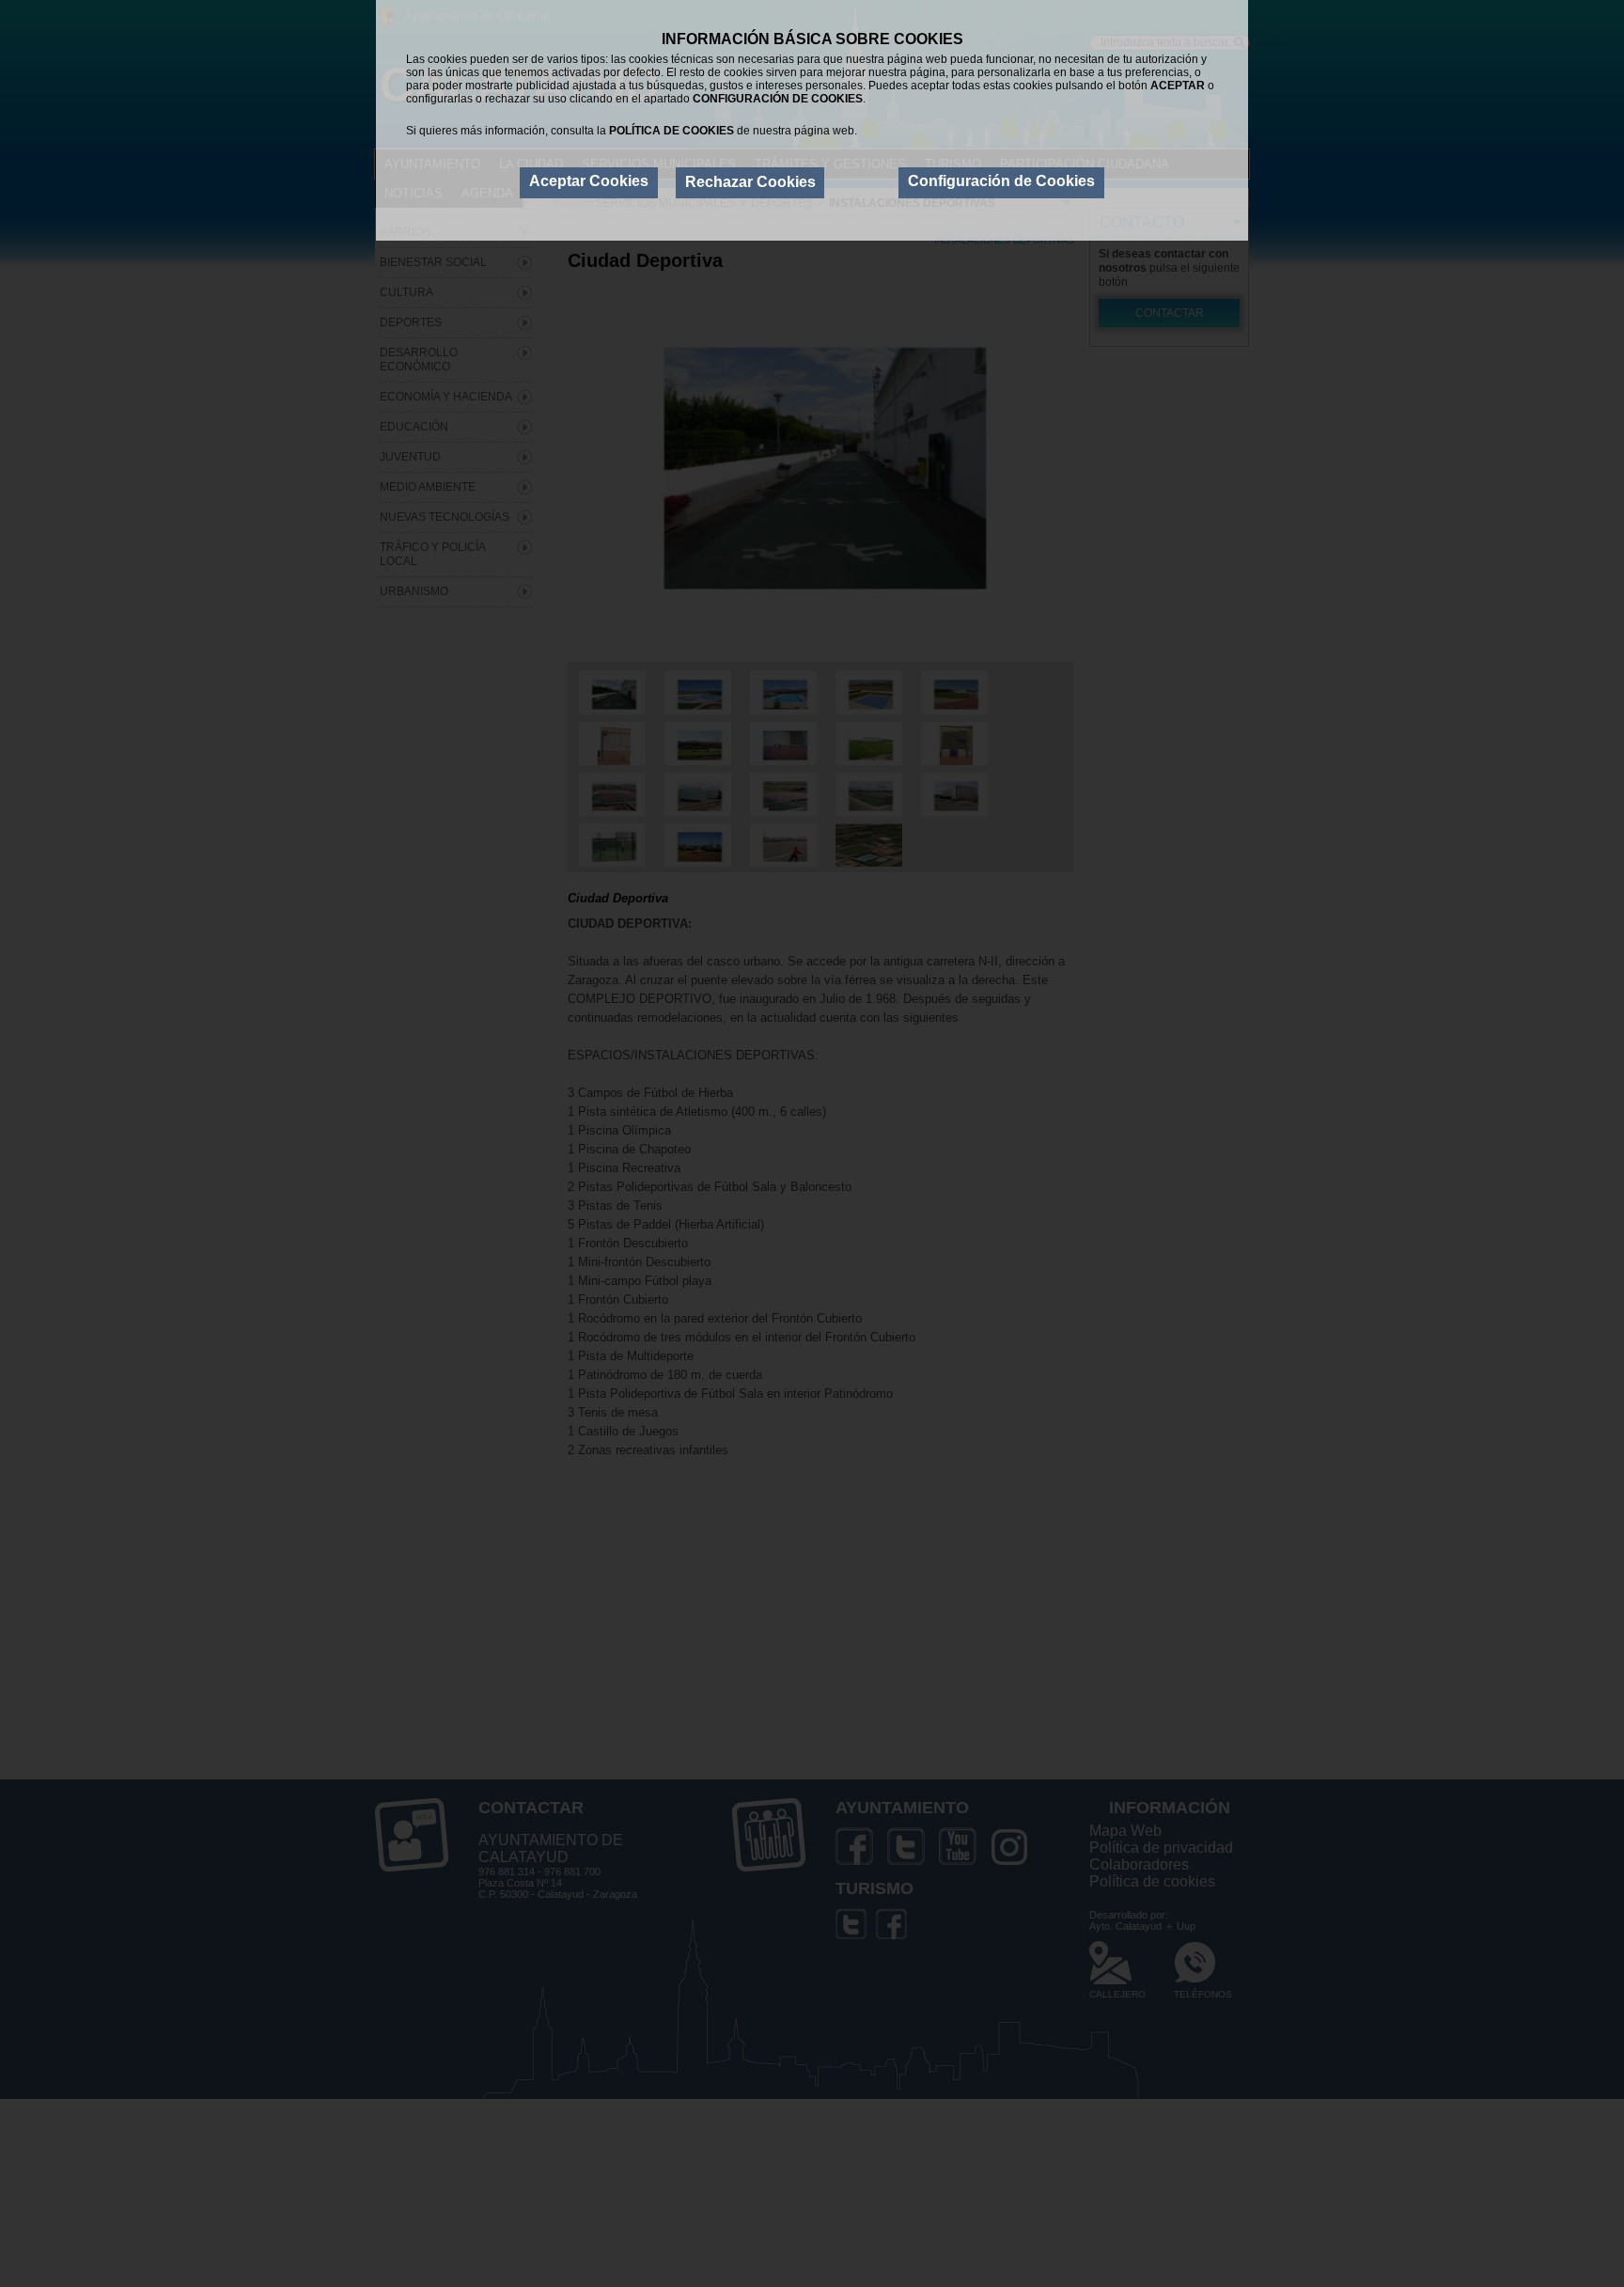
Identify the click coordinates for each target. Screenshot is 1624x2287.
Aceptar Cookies (589, 181)
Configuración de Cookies (1001, 181)
